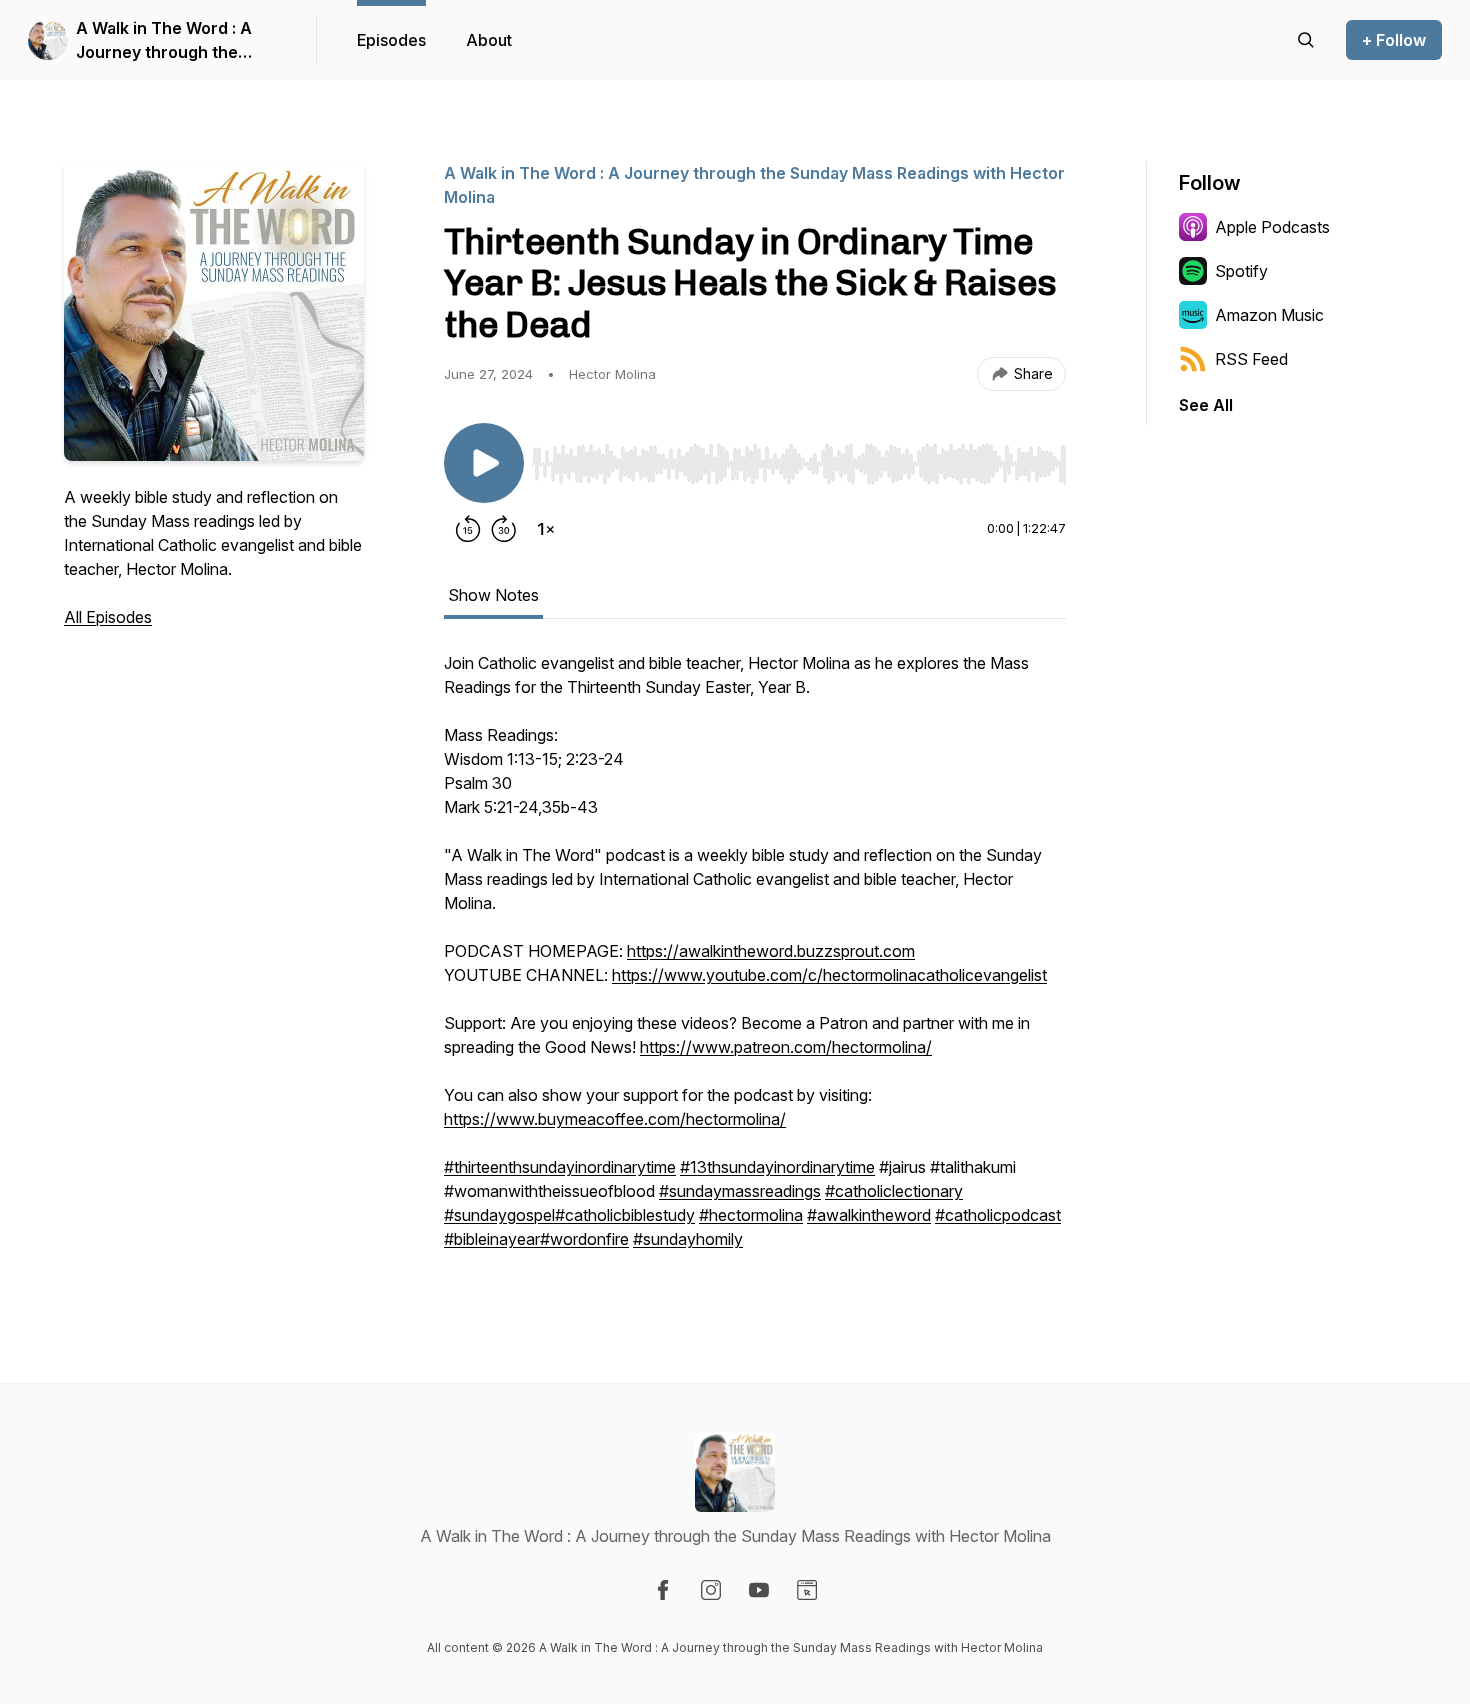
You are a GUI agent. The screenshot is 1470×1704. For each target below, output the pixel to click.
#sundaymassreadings (740, 1191)
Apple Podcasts (1272, 227)
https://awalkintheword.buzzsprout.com (771, 951)
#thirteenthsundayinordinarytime (560, 1167)
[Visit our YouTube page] (759, 1590)
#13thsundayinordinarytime (777, 1167)
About (489, 40)
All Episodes (108, 617)
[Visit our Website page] (807, 1590)
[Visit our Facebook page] (663, 1590)
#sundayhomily (688, 1239)
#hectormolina (751, 1215)
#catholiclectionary (894, 1191)
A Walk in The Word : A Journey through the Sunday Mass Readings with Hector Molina (165, 41)
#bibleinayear (492, 1239)
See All (1206, 405)
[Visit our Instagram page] (711, 1590)
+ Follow (1394, 40)
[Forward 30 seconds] (504, 529)
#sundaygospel (499, 1215)
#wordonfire (584, 1239)
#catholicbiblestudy (625, 1215)
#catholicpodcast (998, 1215)
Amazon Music (1269, 315)
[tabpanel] (755, 961)
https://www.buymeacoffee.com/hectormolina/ (615, 1119)
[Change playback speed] (546, 529)
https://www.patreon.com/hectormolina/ (786, 1047)
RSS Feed (1251, 359)
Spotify (1241, 271)
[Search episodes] (1306, 40)
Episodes (391, 40)
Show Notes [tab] (493, 595)
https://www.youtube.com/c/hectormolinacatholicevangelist (829, 975)
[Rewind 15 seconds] (468, 529)
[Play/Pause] (484, 463)
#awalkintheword (869, 1215)
